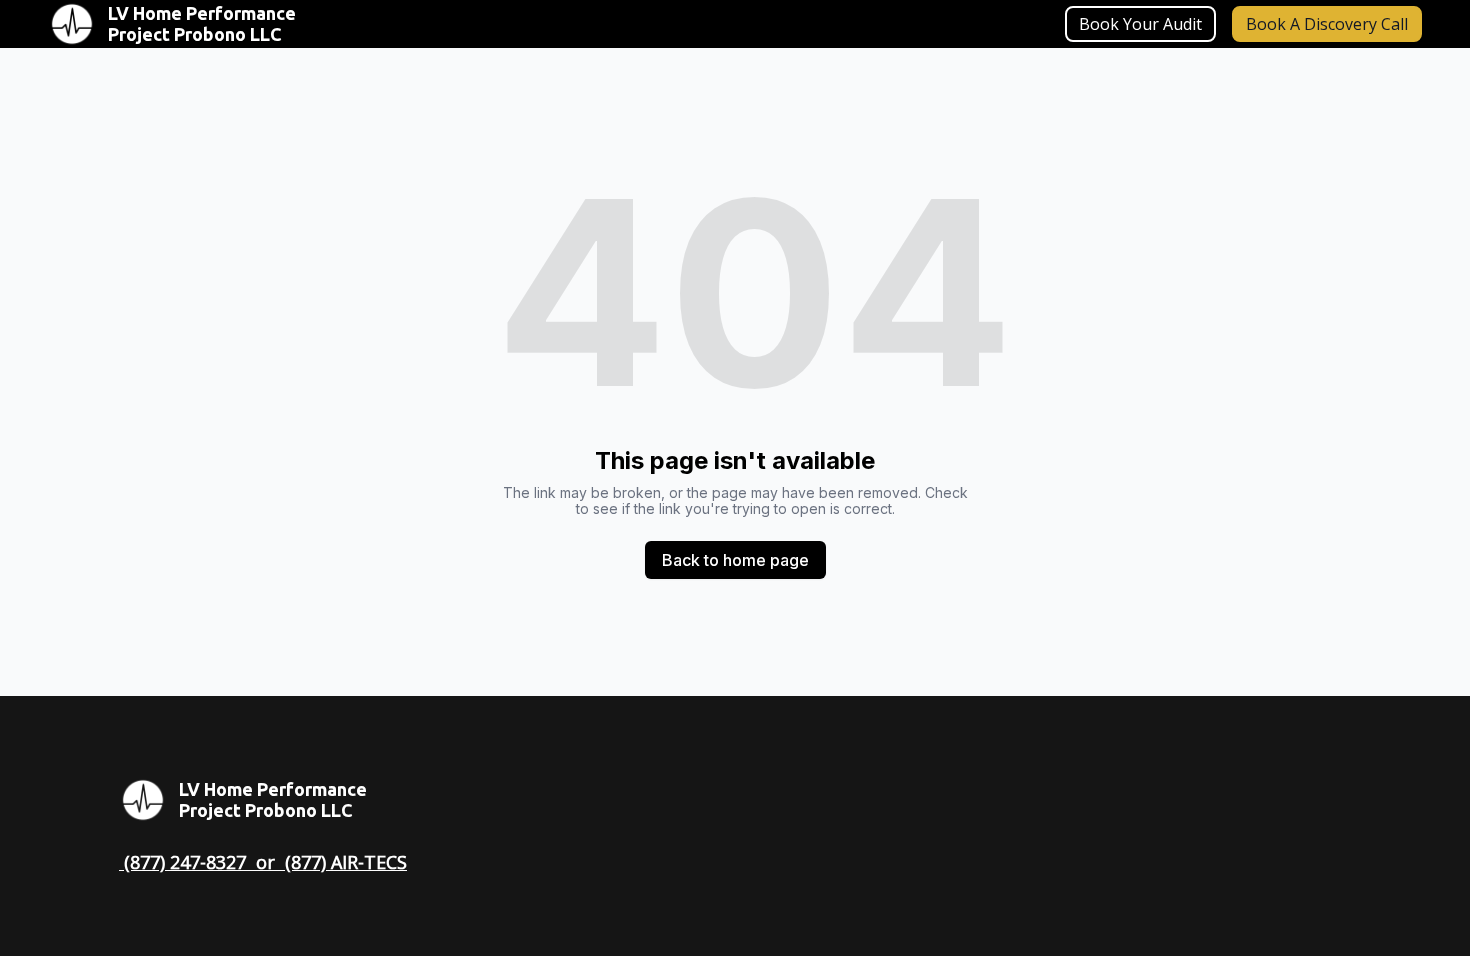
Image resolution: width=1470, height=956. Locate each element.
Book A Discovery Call (1327, 24)
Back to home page (735, 560)
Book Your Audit (1140, 24)
